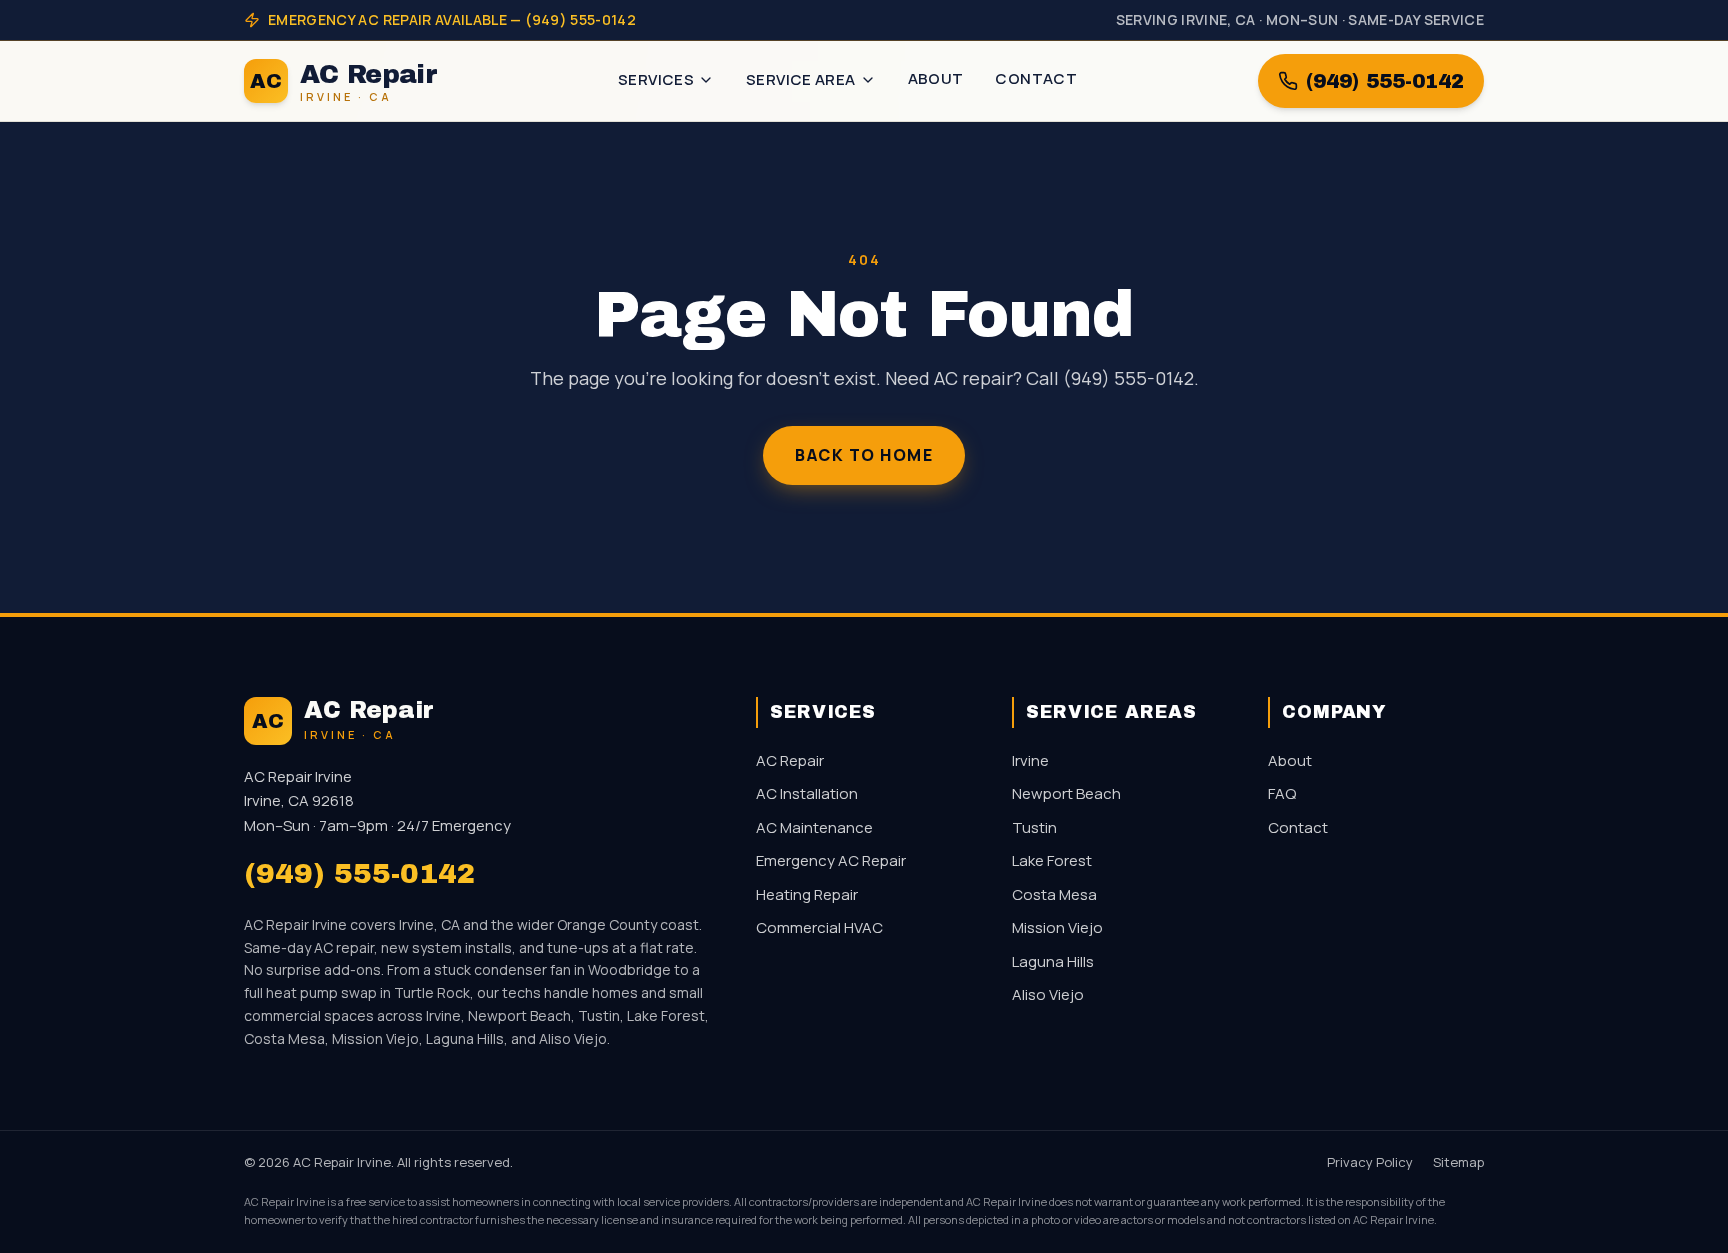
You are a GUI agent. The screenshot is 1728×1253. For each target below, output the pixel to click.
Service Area (801, 79)
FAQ (1282, 793)
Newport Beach (1066, 793)
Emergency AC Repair (831, 860)
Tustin (1034, 827)
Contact (1036, 78)
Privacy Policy (1370, 1162)
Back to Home (864, 455)
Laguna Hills (1053, 961)
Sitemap (1458, 1162)
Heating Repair (807, 894)
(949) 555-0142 (1385, 81)
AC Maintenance (814, 827)
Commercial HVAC (819, 927)
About (936, 78)
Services (656, 79)
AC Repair (790, 760)
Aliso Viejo (1048, 994)
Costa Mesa (1054, 894)
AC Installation (807, 793)
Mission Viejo (1057, 927)
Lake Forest (1052, 860)
